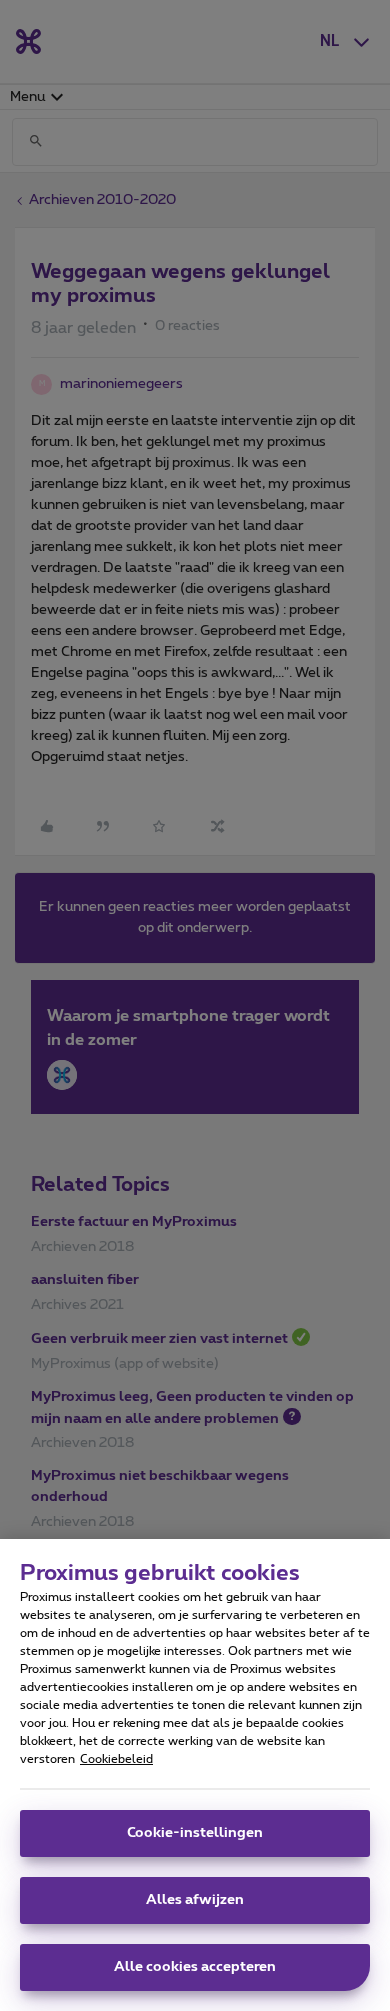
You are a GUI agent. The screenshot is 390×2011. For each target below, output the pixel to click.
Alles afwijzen (195, 1900)
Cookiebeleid (116, 1759)
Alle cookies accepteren (195, 1967)
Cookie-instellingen (195, 1833)
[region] (195, 1775)
